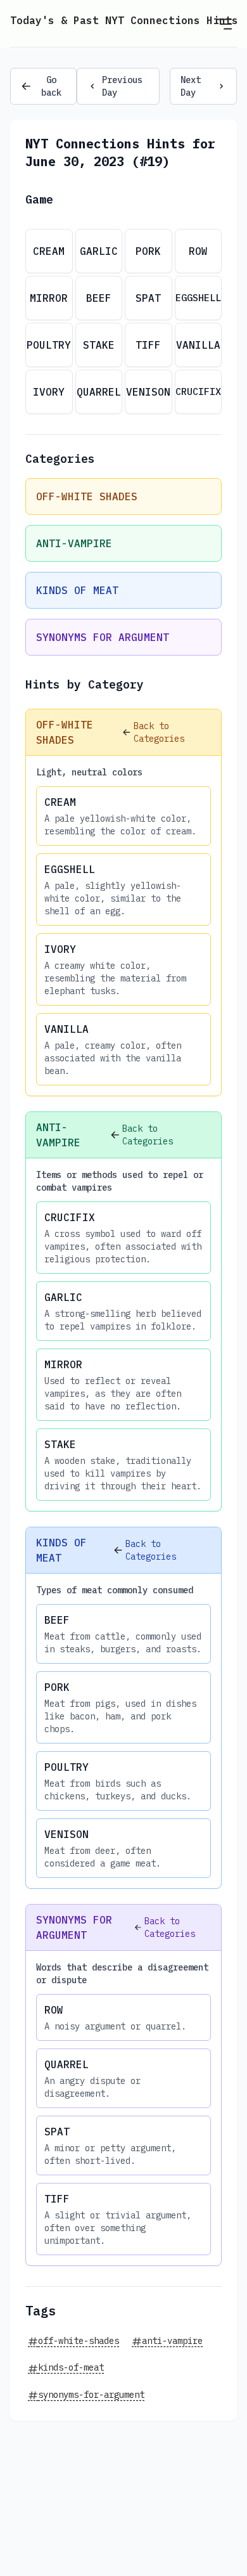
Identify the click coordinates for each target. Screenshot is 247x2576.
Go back (51, 86)
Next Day (191, 86)
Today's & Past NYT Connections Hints (124, 20)
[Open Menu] (224, 23)
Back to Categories (159, 732)
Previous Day (122, 86)
